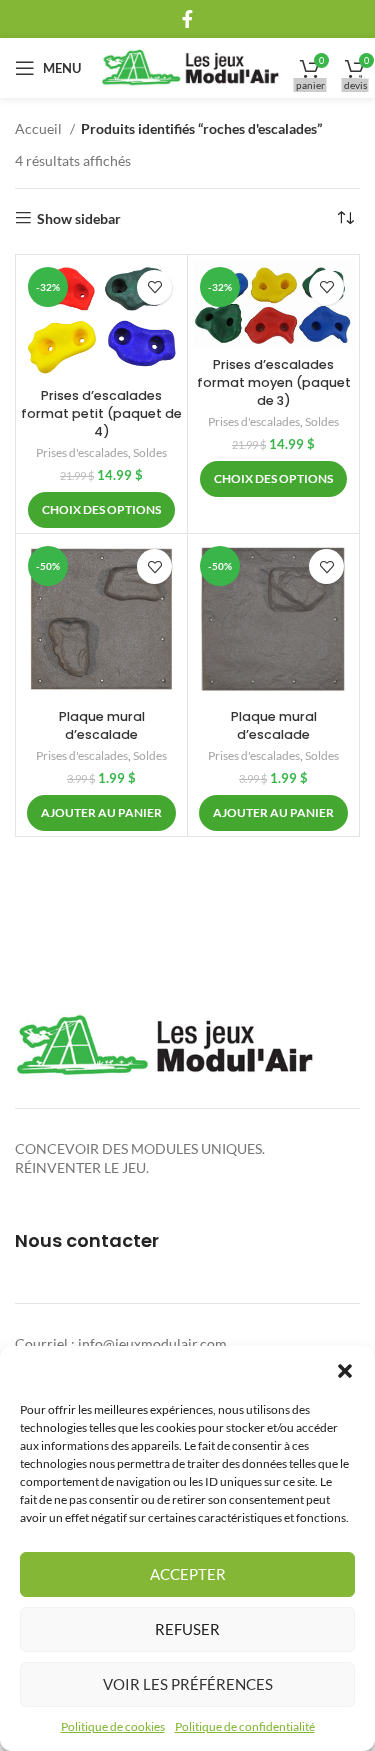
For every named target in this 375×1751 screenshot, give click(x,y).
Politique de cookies (113, 1726)
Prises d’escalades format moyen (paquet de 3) (274, 382)
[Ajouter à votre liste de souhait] (154, 287)
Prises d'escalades (82, 452)
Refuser (187, 1629)
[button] (345, 1371)
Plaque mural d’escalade (102, 725)
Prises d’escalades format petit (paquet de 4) (101, 413)
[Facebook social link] (187, 19)
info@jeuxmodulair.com (152, 1343)
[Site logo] (190, 66)
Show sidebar (79, 218)
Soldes (150, 452)
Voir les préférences (188, 1684)
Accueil (40, 128)
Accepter (188, 1574)
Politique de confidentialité (245, 1726)
